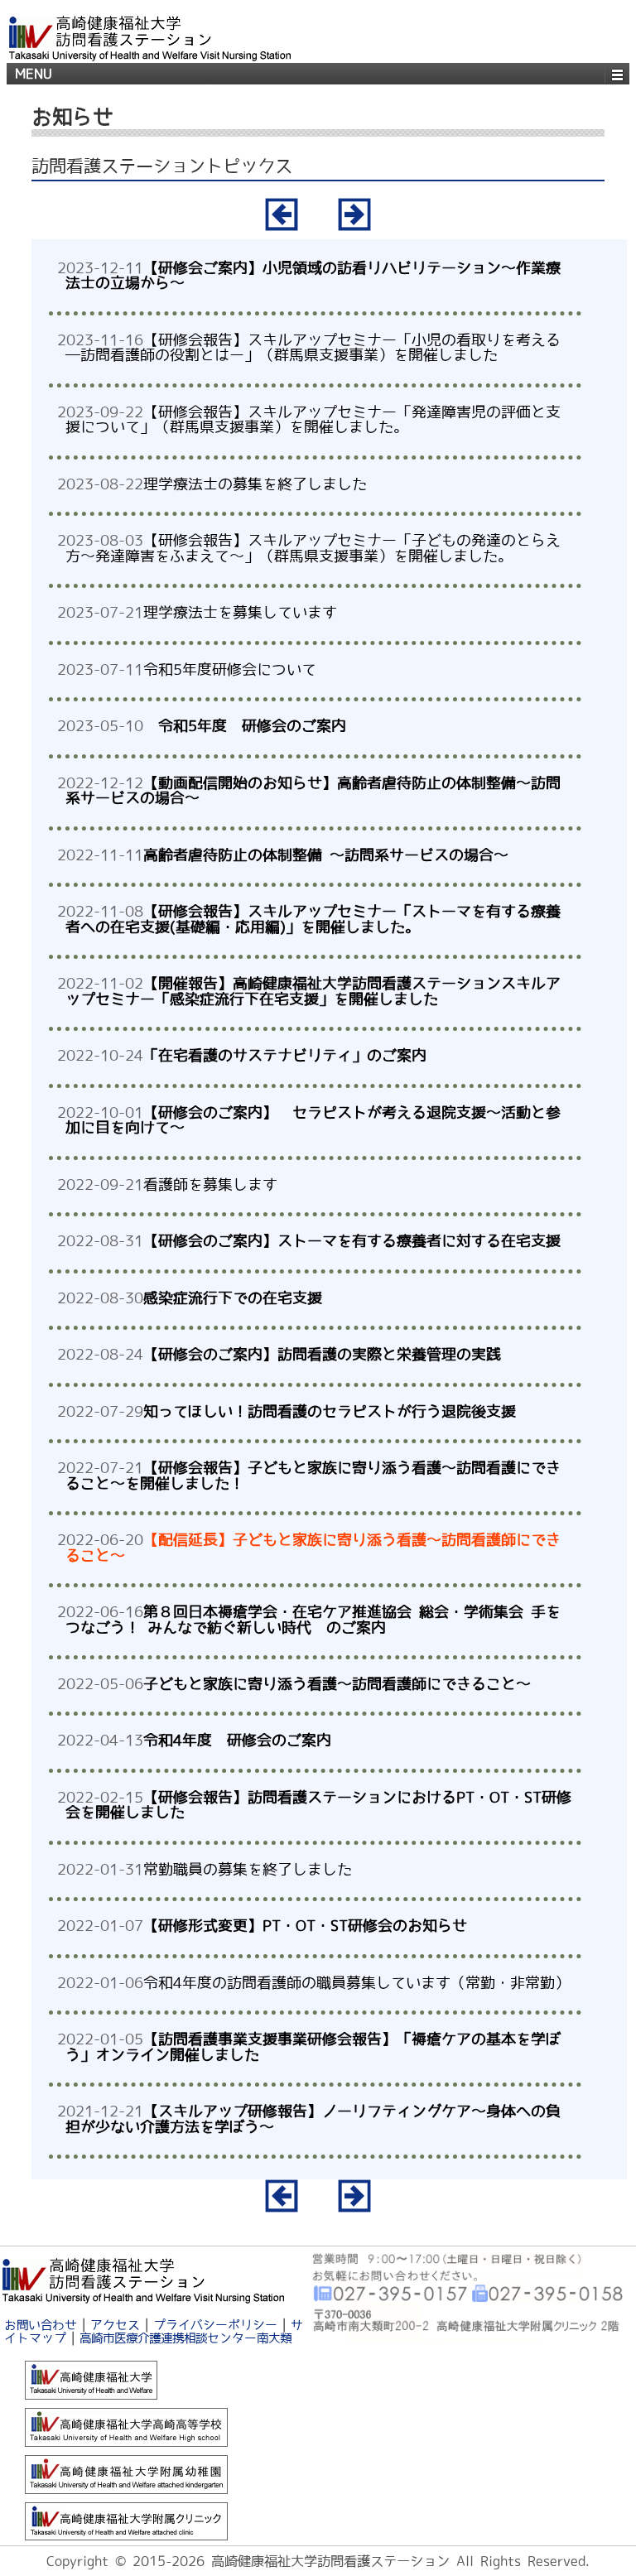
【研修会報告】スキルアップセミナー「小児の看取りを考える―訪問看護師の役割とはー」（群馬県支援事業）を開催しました (313, 347)
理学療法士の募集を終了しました (255, 484)
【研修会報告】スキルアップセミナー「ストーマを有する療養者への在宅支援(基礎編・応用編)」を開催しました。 (313, 918)
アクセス (115, 2325)
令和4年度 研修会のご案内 (237, 1740)
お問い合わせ (41, 2325)
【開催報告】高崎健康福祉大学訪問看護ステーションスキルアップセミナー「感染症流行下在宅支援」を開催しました (313, 990)
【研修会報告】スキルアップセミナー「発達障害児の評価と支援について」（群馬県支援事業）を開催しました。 (313, 419)
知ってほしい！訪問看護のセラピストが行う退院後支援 (330, 1411)
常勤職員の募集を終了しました (248, 1869)
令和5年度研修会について (230, 669)
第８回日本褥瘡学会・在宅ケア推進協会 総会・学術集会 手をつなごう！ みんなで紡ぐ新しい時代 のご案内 (313, 1619)
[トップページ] (144, 2277)
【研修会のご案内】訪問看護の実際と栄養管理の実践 (322, 1354)
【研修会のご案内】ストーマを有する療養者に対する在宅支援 (352, 1240)
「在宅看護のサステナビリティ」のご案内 (285, 1055)
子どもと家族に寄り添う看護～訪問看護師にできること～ (337, 1683)
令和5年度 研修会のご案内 (245, 725)
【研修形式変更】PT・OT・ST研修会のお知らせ (305, 1925)
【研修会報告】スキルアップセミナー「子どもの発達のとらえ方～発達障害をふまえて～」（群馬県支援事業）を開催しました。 (313, 547)
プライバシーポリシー (215, 2325)
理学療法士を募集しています (240, 612)
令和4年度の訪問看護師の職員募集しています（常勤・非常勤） (357, 1982)
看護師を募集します (210, 1184)
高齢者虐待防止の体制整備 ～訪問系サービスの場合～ (326, 855)
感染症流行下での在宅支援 (233, 1298)
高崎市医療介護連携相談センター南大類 (185, 2338)
